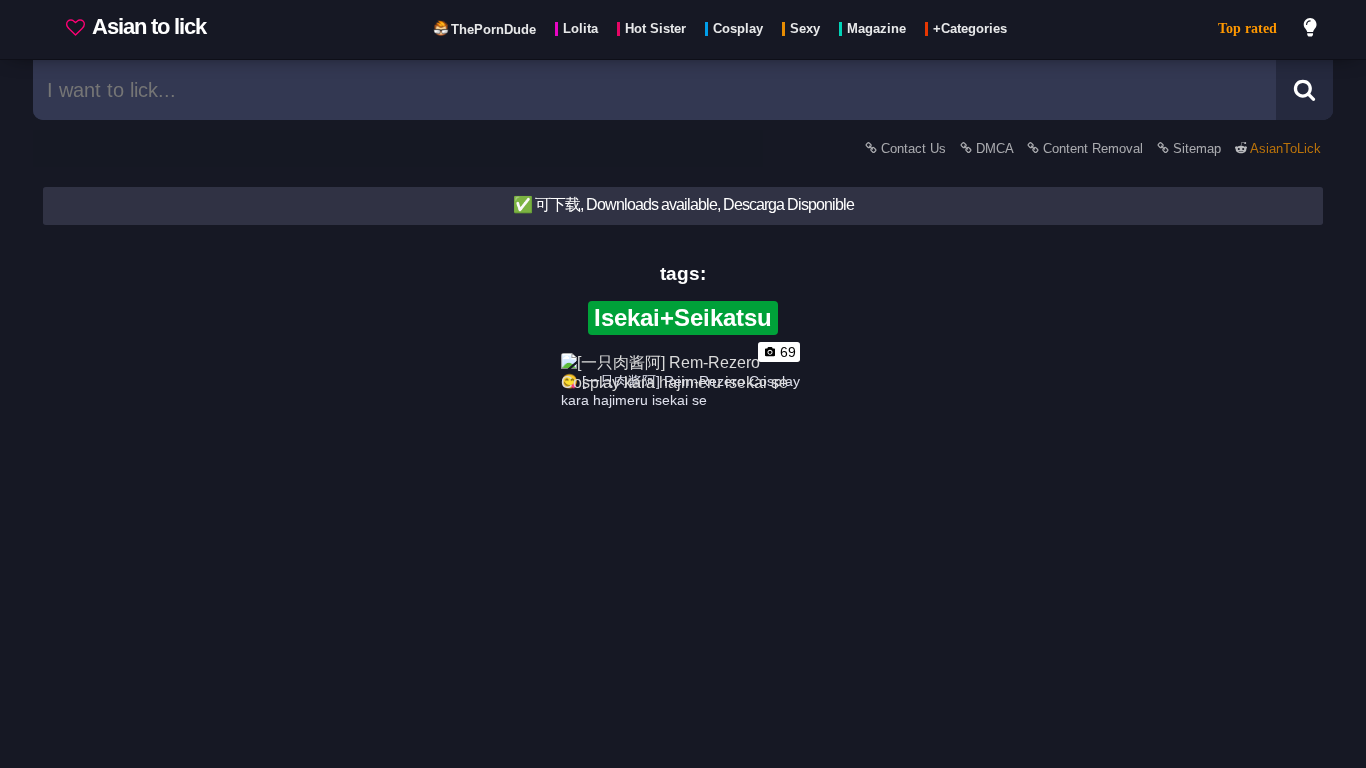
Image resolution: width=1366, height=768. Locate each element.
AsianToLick (1284, 148)
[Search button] (1304, 90)
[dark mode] (1311, 30)
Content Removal (1093, 148)
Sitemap (1197, 148)
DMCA (994, 148)
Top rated (1247, 28)
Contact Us (913, 148)
